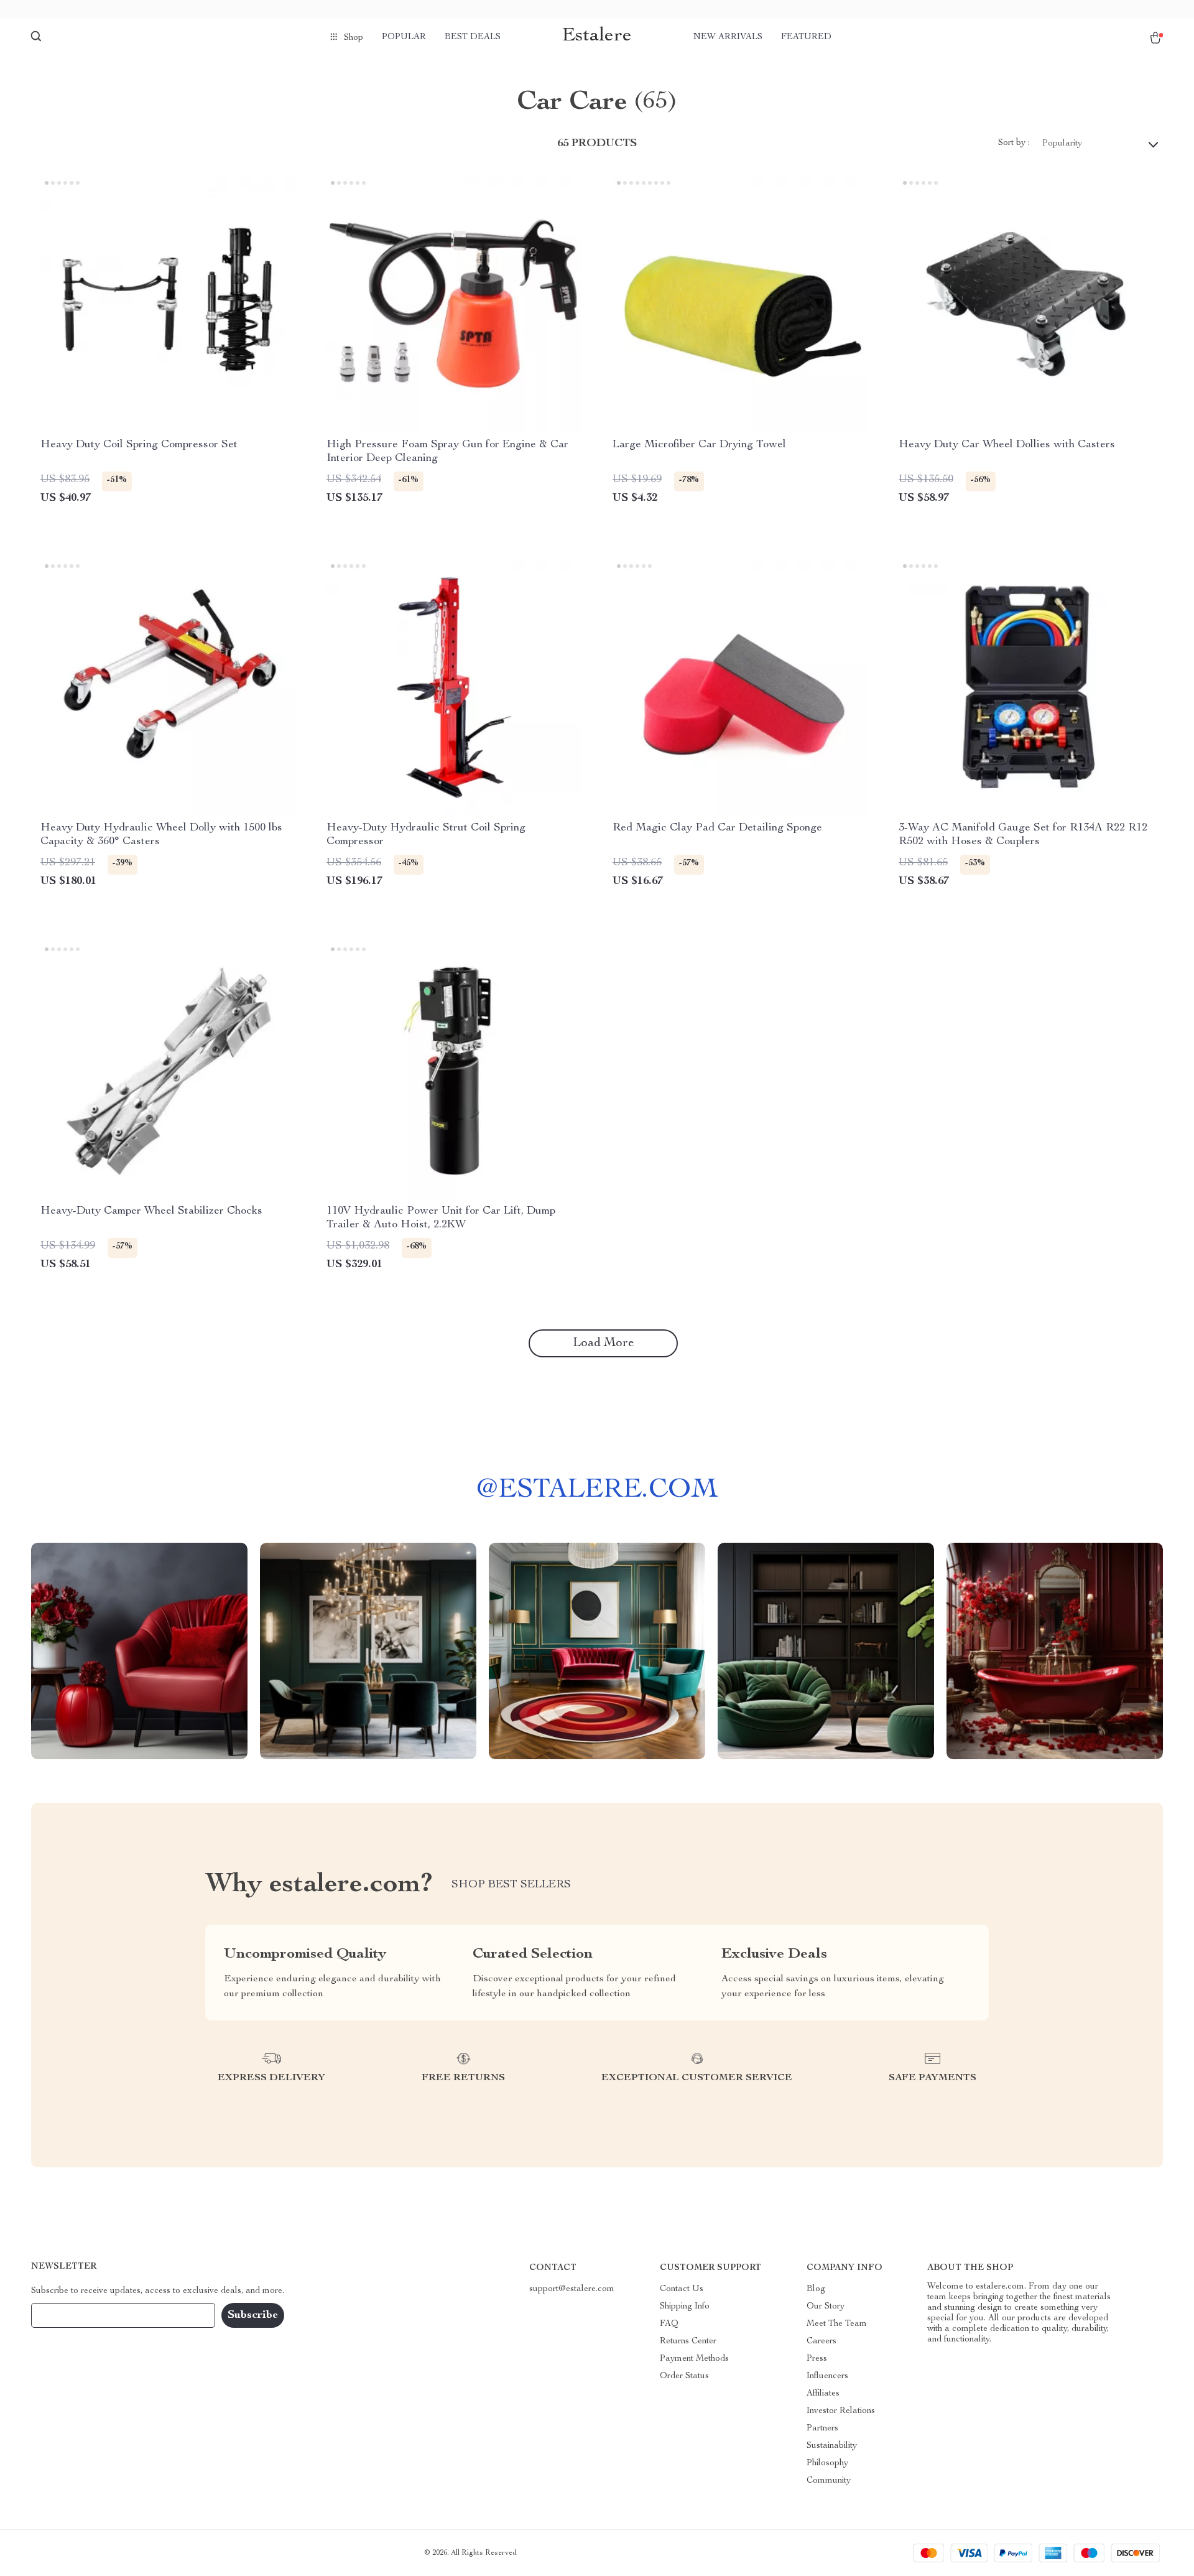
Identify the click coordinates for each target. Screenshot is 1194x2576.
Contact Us (682, 2289)
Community (829, 2481)
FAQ (669, 2324)
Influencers (827, 2376)
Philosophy (827, 2463)
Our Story (826, 2307)
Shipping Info (685, 2307)
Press (817, 2359)
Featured (806, 37)
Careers (821, 2341)
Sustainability (832, 2446)
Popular (404, 37)
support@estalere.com (572, 2289)
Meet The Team (837, 2324)
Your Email (65, 2315)
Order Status (684, 2376)
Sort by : (1014, 143)
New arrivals (728, 37)
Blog (816, 2289)
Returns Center (688, 2341)
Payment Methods (694, 2359)
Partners (822, 2429)
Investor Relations (841, 2411)
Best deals (473, 37)
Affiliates (823, 2394)
